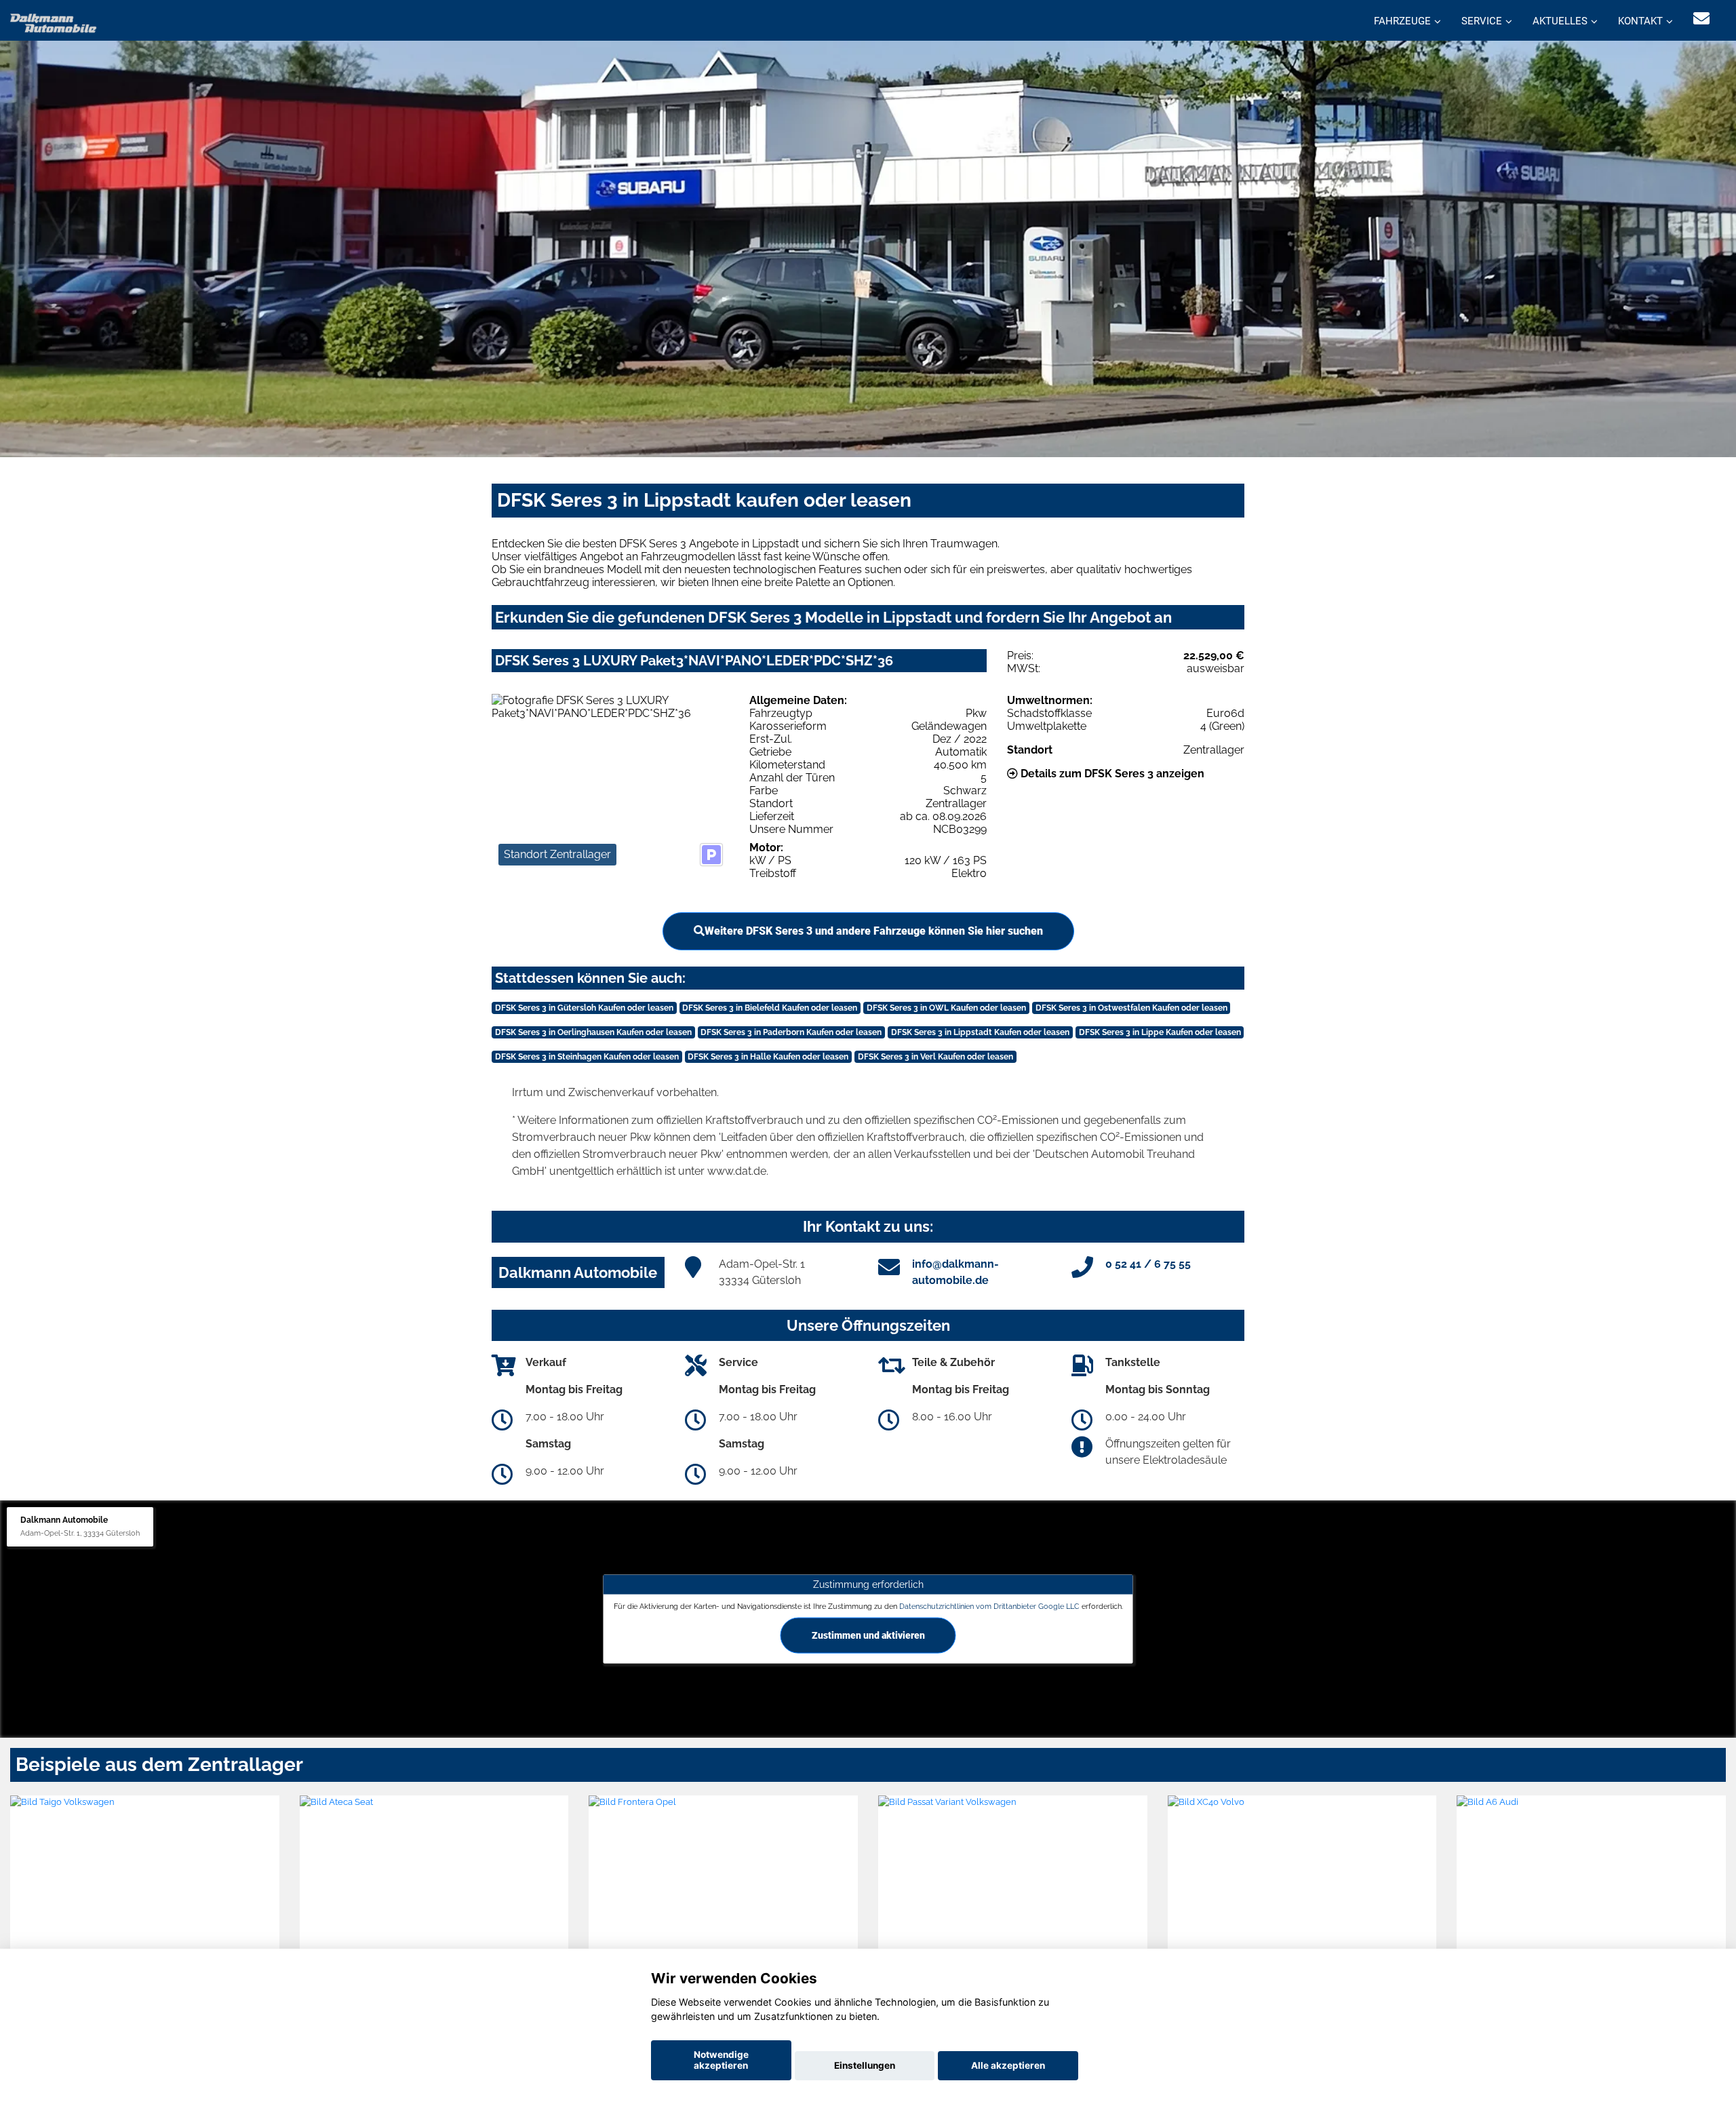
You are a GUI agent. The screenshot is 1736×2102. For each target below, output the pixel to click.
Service (1482, 21)
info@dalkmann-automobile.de (955, 1272)
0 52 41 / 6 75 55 (1148, 1264)
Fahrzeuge (1402, 21)
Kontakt (1640, 21)
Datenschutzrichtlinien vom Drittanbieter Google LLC (989, 1606)
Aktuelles (1560, 21)
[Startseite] (54, 22)
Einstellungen (865, 2065)
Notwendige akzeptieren (721, 2060)
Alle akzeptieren (1008, 2065)
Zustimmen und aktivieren (868, 1635)
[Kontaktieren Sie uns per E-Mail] (1701, 19)
